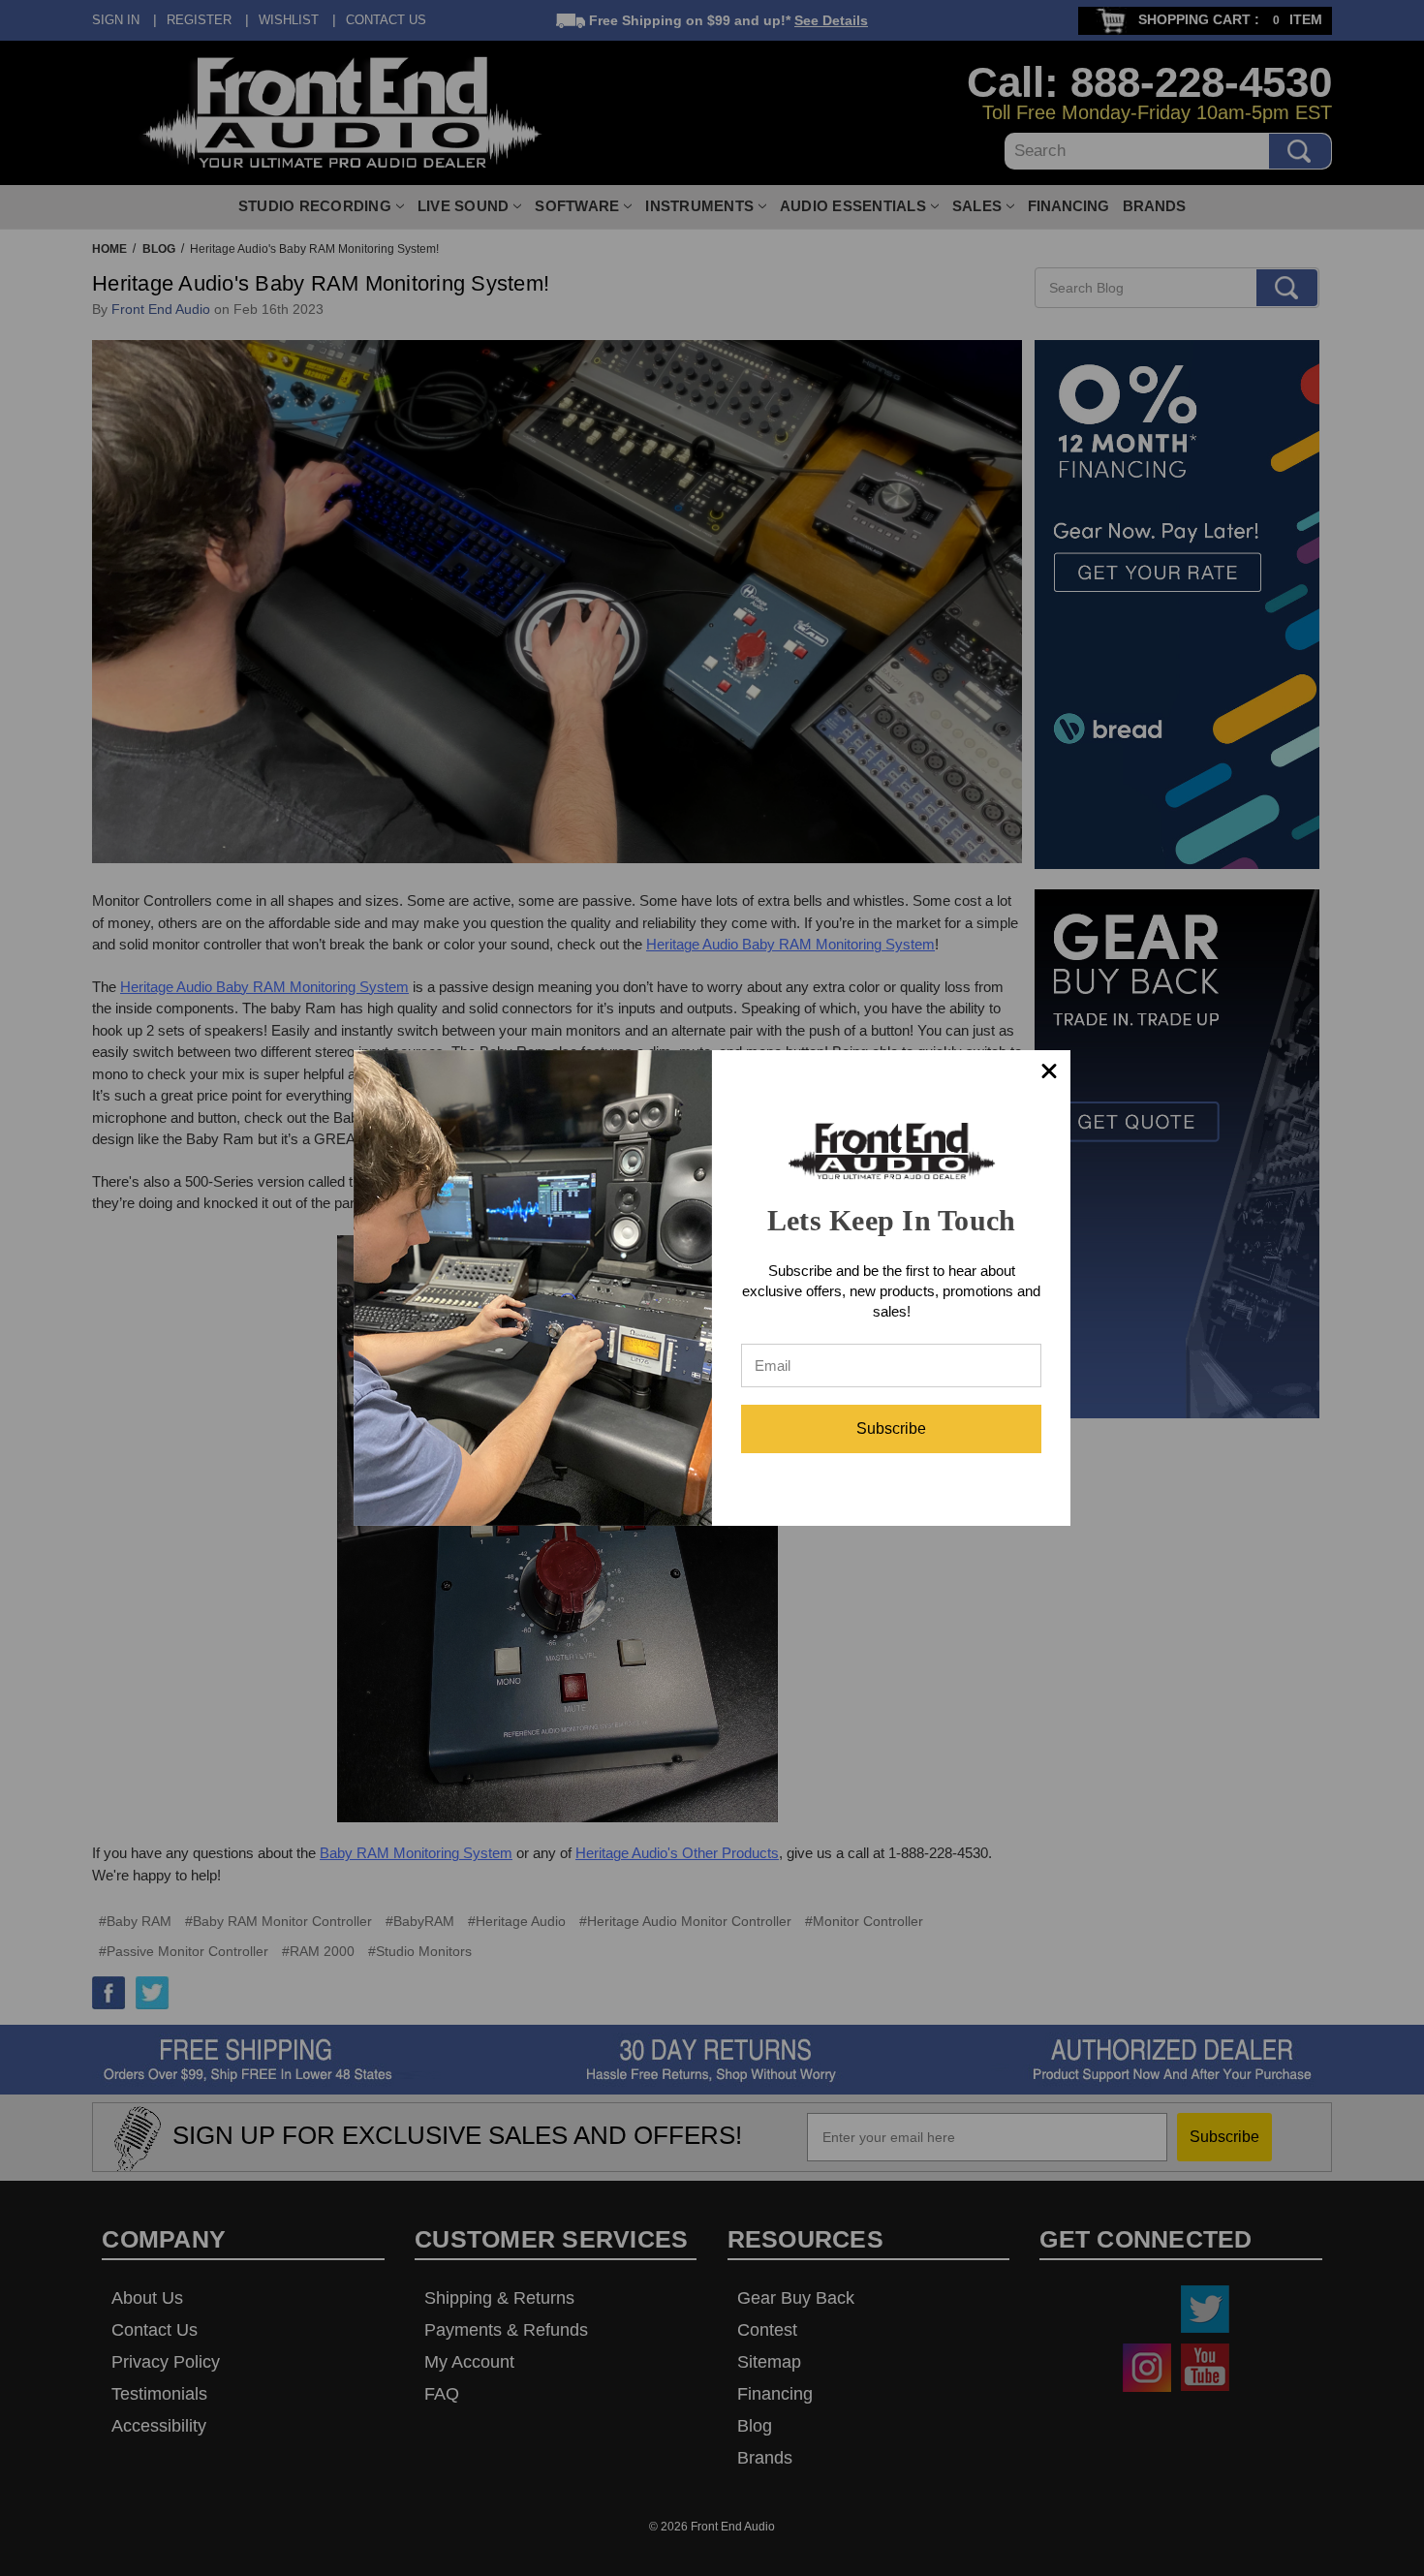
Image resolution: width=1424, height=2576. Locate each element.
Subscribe (891, 1428)
